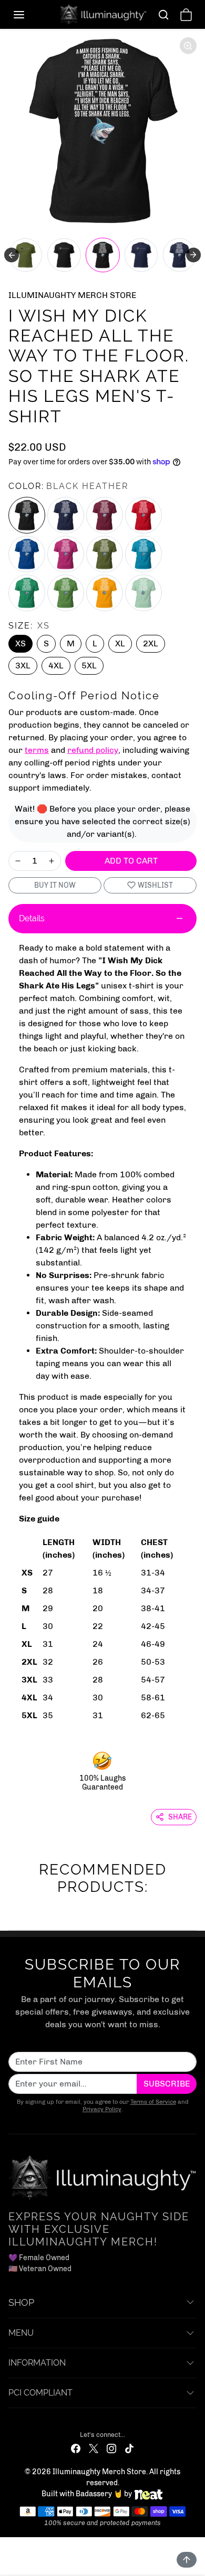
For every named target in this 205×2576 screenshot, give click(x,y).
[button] (29, 15)
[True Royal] (27, 554)
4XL (56, 666)
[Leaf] (66, 593)
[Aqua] (143, 554)
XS (20, 643)
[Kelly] (27, 593)
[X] (94, 2448)
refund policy (93, 750)
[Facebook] (76, 2448)
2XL (151, 643)
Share (180, 1817)
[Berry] (66, 554)
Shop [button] (21, 2302)
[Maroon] (105, 515)
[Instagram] (111, 2448)
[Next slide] (193, 255)
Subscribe (167, 2084)
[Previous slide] (12, 255)
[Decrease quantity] (18, 861)
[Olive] (105, 554)
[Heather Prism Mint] (143, 593)
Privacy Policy (102, 2109)
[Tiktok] (129, 2448)
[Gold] (105, 593)
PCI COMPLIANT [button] (40, 2393)
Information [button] (37, 2363)
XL (120, 643)
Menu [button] (21, 2333)
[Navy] (66, 515)
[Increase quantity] (52, 861)
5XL (89, 666)
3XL (23, 666)
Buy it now (55, 885)
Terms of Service (153, 2102)
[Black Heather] (27, 515)
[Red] (143, 515)
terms (37, 750)
